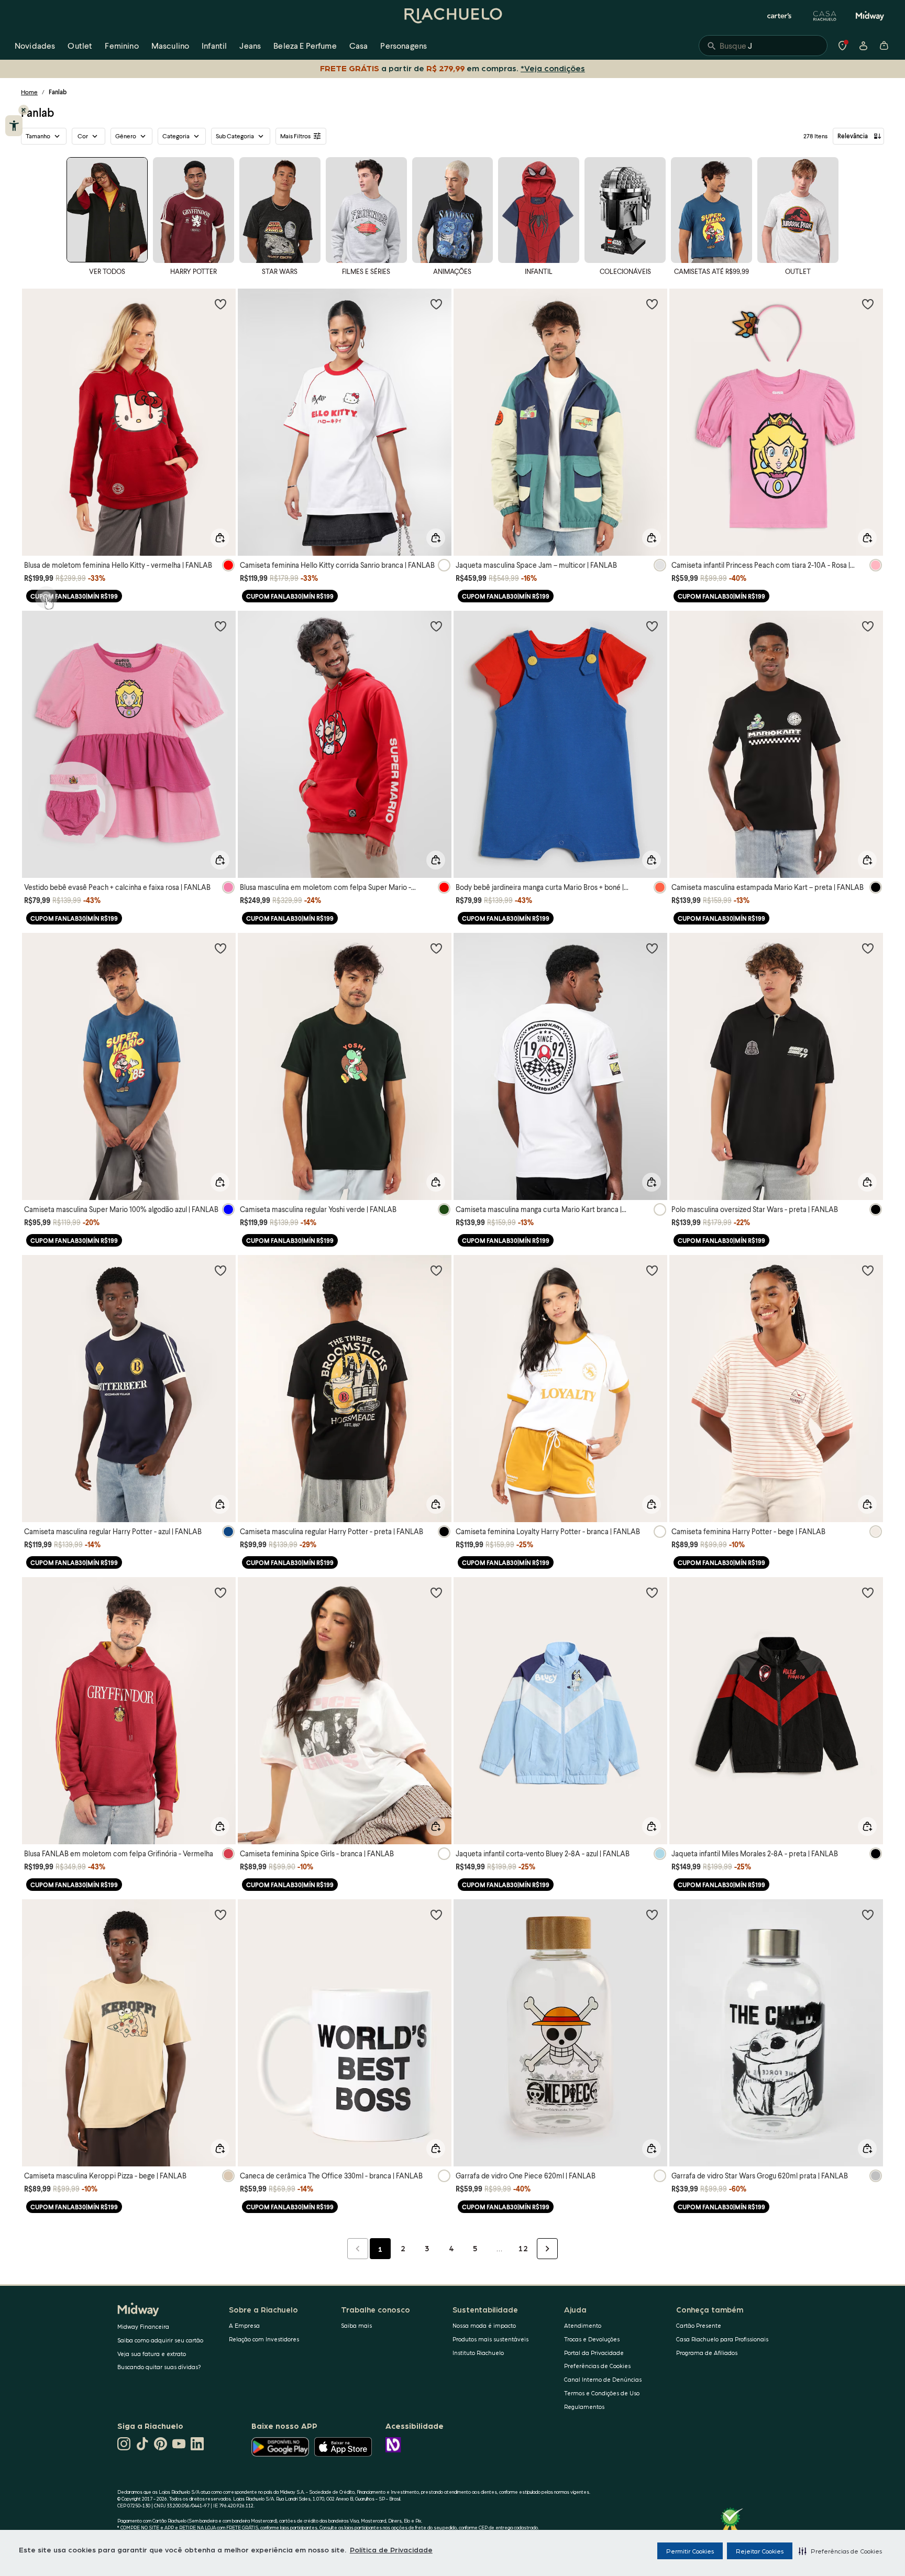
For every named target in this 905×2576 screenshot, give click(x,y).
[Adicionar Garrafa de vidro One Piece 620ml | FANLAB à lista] (652, 1914)
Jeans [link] (250, 45)
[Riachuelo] (452, 16)
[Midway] (870, 16)
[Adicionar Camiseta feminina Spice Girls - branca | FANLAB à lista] (436, 1592)
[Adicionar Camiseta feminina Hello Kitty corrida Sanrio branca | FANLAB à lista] (436, 304)
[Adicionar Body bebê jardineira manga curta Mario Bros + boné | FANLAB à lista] (652, 626)
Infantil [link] (214, 45)
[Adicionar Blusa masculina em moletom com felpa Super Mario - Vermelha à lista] (436, 626)
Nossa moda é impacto (484, 2325)
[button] (840, 2551)
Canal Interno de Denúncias (603, 2379)
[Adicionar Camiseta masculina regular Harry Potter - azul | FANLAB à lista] (220, 1270)
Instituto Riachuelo (478, 2353)
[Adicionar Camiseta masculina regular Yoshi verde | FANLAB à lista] (436, 948)
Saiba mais (356, 2325)
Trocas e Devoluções (592, 2339)
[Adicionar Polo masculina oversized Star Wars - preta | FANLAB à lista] (868, 948)
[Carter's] (780, 16)
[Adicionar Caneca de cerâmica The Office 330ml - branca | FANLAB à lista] (436, 1914)
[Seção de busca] (763, 46)
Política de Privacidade (391, 2549)
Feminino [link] (122, 45)
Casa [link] (359, 45)
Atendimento (583, 2325)
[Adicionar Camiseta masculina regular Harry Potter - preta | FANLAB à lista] (436, 1270)
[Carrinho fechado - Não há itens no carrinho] (884, 46)
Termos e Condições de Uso (602, 2393)
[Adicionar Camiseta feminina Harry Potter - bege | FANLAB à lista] (868, 1270)
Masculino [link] (170, 45)
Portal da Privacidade (594, 2353)
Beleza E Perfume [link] (305, 45)
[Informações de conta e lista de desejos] (863, 46)
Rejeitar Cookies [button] (760, 2551)
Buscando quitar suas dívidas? (159, 2367)
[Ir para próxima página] (547, 2249)
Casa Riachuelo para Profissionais (722, 2339)
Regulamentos (584, 2407)
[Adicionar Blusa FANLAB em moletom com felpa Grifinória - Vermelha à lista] (220, 1592)
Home (29, 92)
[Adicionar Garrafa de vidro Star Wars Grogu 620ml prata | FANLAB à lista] (868, 1914)
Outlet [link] (80, 45)
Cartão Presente (699, 2325)
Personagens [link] (404, 45)
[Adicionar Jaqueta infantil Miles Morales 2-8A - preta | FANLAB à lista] (868, 1592)
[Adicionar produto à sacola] (220, 538)
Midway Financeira (143, 2326)
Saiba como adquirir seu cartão (160, 2340)
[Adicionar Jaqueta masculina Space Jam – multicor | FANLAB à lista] (652, 304)
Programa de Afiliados (707, 2353)
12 (523, 2248)
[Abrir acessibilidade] (14, 126)
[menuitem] (35, 46)
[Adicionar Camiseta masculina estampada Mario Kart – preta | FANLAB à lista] (868, 626)
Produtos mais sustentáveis (490, 2339)
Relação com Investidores (264, 2339)
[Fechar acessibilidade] (24, 110)
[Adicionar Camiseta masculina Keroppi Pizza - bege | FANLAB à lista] (220, 1914)
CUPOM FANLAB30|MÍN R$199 (74, 596)
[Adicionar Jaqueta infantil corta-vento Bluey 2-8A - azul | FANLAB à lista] (652, 1592)
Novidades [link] (35, 45)
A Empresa (244, 2325)
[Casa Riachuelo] (825, 16)
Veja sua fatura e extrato (152, 2354)
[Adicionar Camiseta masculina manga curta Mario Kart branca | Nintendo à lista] (652, 948)
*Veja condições (553, 68)
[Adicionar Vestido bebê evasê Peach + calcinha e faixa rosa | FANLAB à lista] (220, 626)
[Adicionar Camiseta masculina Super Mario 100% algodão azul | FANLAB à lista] (220, 948)
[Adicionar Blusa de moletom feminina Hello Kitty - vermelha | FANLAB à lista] (220, 304)
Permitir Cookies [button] (690, 2551)
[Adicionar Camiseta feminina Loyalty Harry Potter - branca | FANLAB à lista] (652, 1270)
